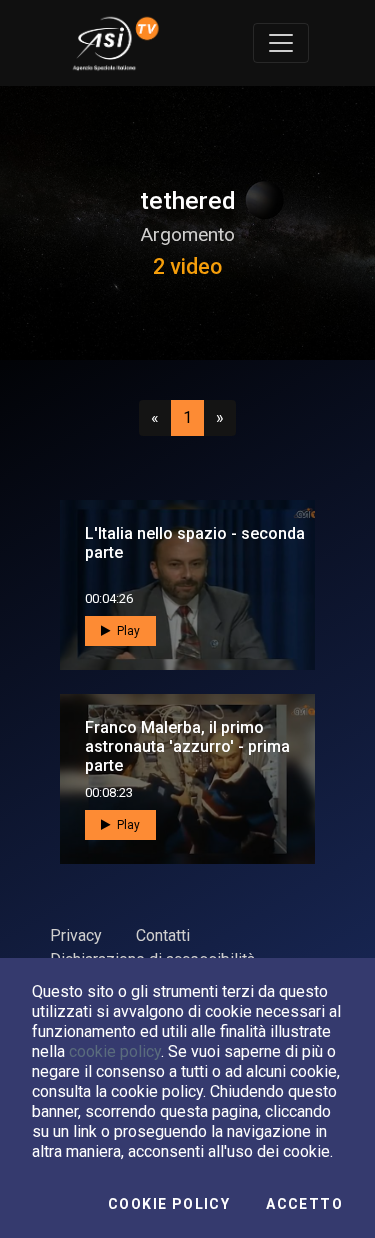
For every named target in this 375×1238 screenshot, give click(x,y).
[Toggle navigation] (281, 43)
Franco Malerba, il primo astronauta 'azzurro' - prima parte (187, 746)
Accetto (304, 1204)
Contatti (163, 935)
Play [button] (127, 631)
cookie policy (115, 1051)
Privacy (76, 935)
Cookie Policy (169, 1204)
